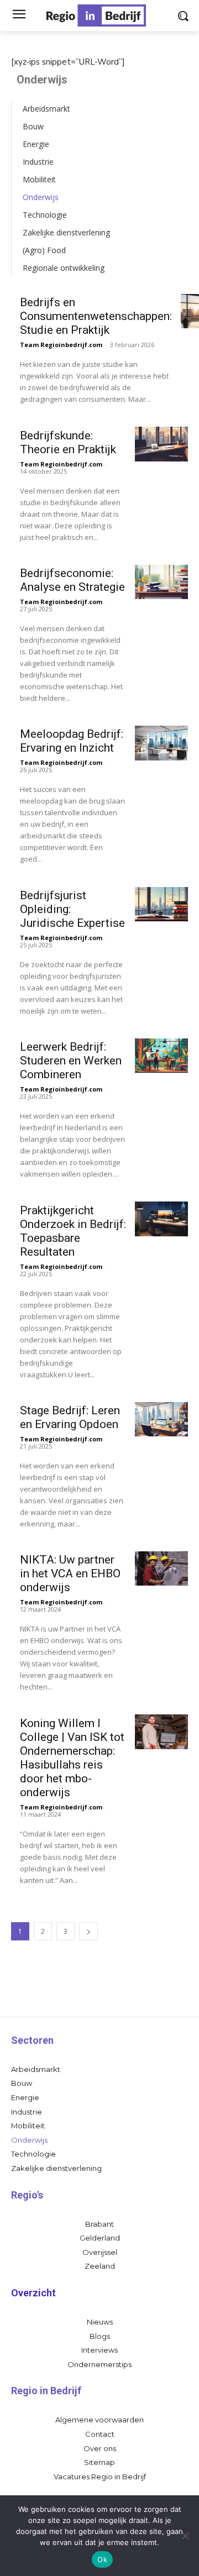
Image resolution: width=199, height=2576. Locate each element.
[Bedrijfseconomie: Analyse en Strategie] (161, 582)
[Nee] (185, 2536)
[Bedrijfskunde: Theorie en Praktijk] (161, 444)
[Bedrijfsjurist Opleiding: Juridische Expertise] (161, 904)
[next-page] (88, 1931)
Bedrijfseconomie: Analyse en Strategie (72, 580)
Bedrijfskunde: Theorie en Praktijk (68, 442)
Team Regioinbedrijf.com (61, 345)
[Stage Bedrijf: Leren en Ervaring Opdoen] (161, 1419)
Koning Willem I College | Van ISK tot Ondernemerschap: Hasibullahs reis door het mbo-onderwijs (72, 1758)
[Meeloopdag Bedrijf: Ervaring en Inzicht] (161, 743)
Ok (102, 2559)
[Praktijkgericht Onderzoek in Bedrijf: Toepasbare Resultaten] (161, 1219)
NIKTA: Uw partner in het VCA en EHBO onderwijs (70, 1573)
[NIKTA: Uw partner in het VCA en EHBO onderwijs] (161, 1568)
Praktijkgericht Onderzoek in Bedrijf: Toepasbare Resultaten (73, 1231)
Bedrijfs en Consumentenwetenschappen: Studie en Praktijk (96, 316)
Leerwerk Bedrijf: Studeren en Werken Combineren (71, 1061)
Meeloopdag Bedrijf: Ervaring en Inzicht (72, 741)
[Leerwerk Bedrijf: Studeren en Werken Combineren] (161, 1056)
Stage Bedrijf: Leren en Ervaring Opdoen (70, 1417)
